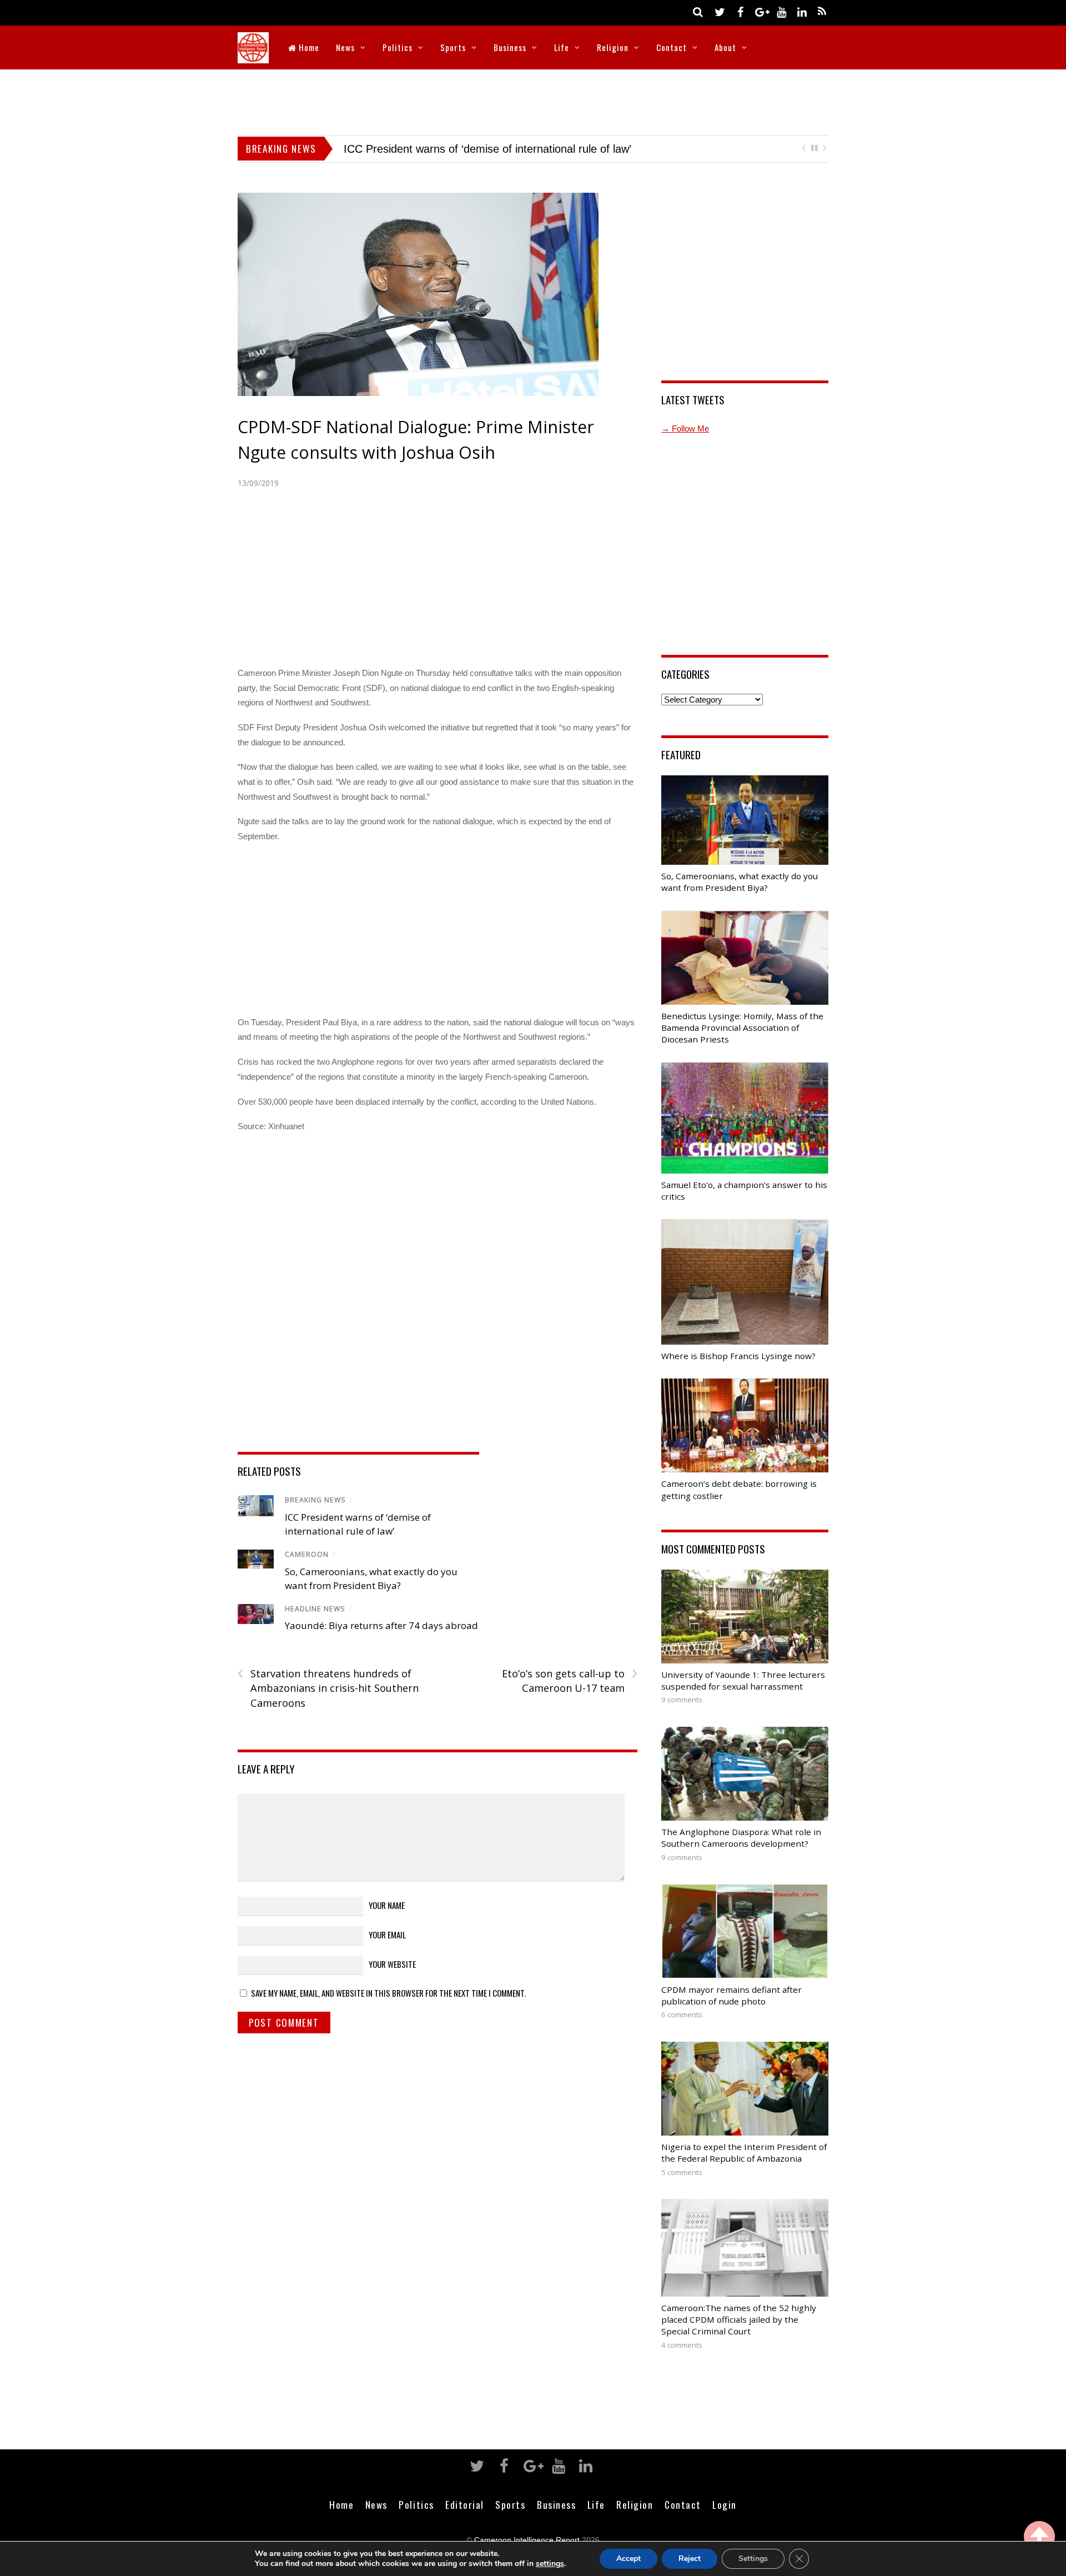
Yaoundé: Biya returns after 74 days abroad (451, 149)
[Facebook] (740, 11)
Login (725, 2504)
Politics (398, 47)
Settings (753, 2559)
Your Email (387, 1934)
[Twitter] (720, 11)
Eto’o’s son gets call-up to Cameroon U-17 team (569, 1681)
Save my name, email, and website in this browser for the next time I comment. (388, 1993)
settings (550, 2564)
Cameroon (307, 1554)
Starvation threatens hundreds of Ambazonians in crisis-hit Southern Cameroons (328, 1688)
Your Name (387, 1905)
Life (562, 47)
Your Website (392, 1964)
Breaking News (315, 1500)
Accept (628, 2559)
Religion (613, 47)
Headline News (315, 1609)
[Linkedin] (802, 11)
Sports (453, 47)
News (345, 47)
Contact (672, 47)
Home (308, 47)
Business (510, 47)
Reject (690, 2559)
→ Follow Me (685, 429)
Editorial (465, 2504)
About (725, 47)
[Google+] (761, 11)
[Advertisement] (533, 100)
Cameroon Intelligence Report (527, 2540)
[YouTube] (781, 11)
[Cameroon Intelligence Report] (253, 56)
